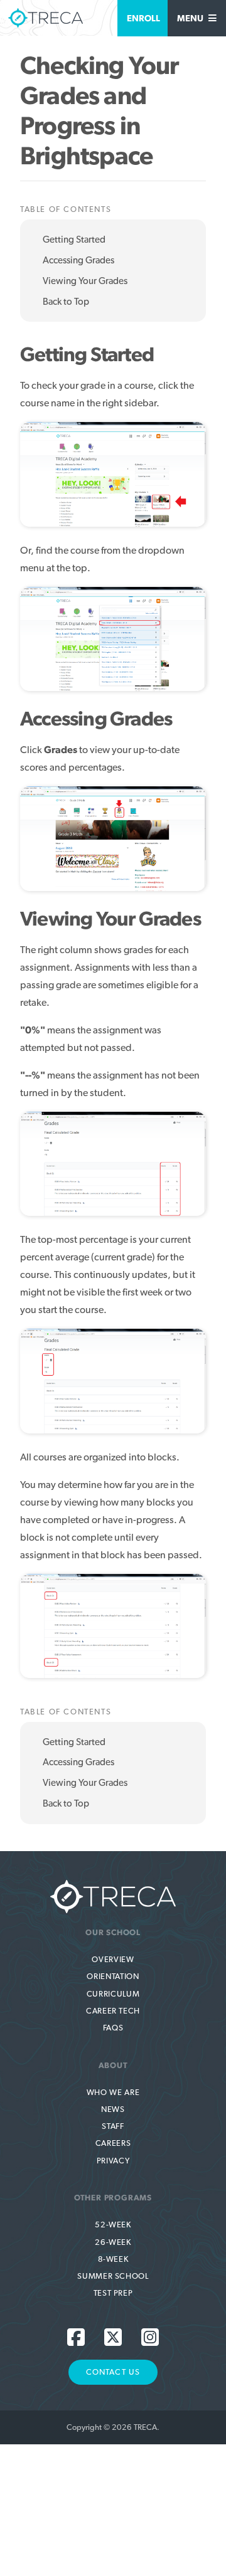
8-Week (113, 2259)
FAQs (113, 2028)
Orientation (113, 1976)
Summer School (113, 2276)
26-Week (113, 2242)
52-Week (113, 2225)
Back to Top (66, 302)
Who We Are (113, 2092)
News (113, 2109)
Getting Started (74, 240)
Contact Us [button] (113, 2372)
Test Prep (113, 2293)
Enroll (143, 18)
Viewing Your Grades (85, 281)
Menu (191, 18)
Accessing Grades (78, 260)
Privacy (113, 2161)
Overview (113, 1959)
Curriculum (113, 1994)
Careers (113, 2143)
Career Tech (113, 2011)
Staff (113, 2126)
